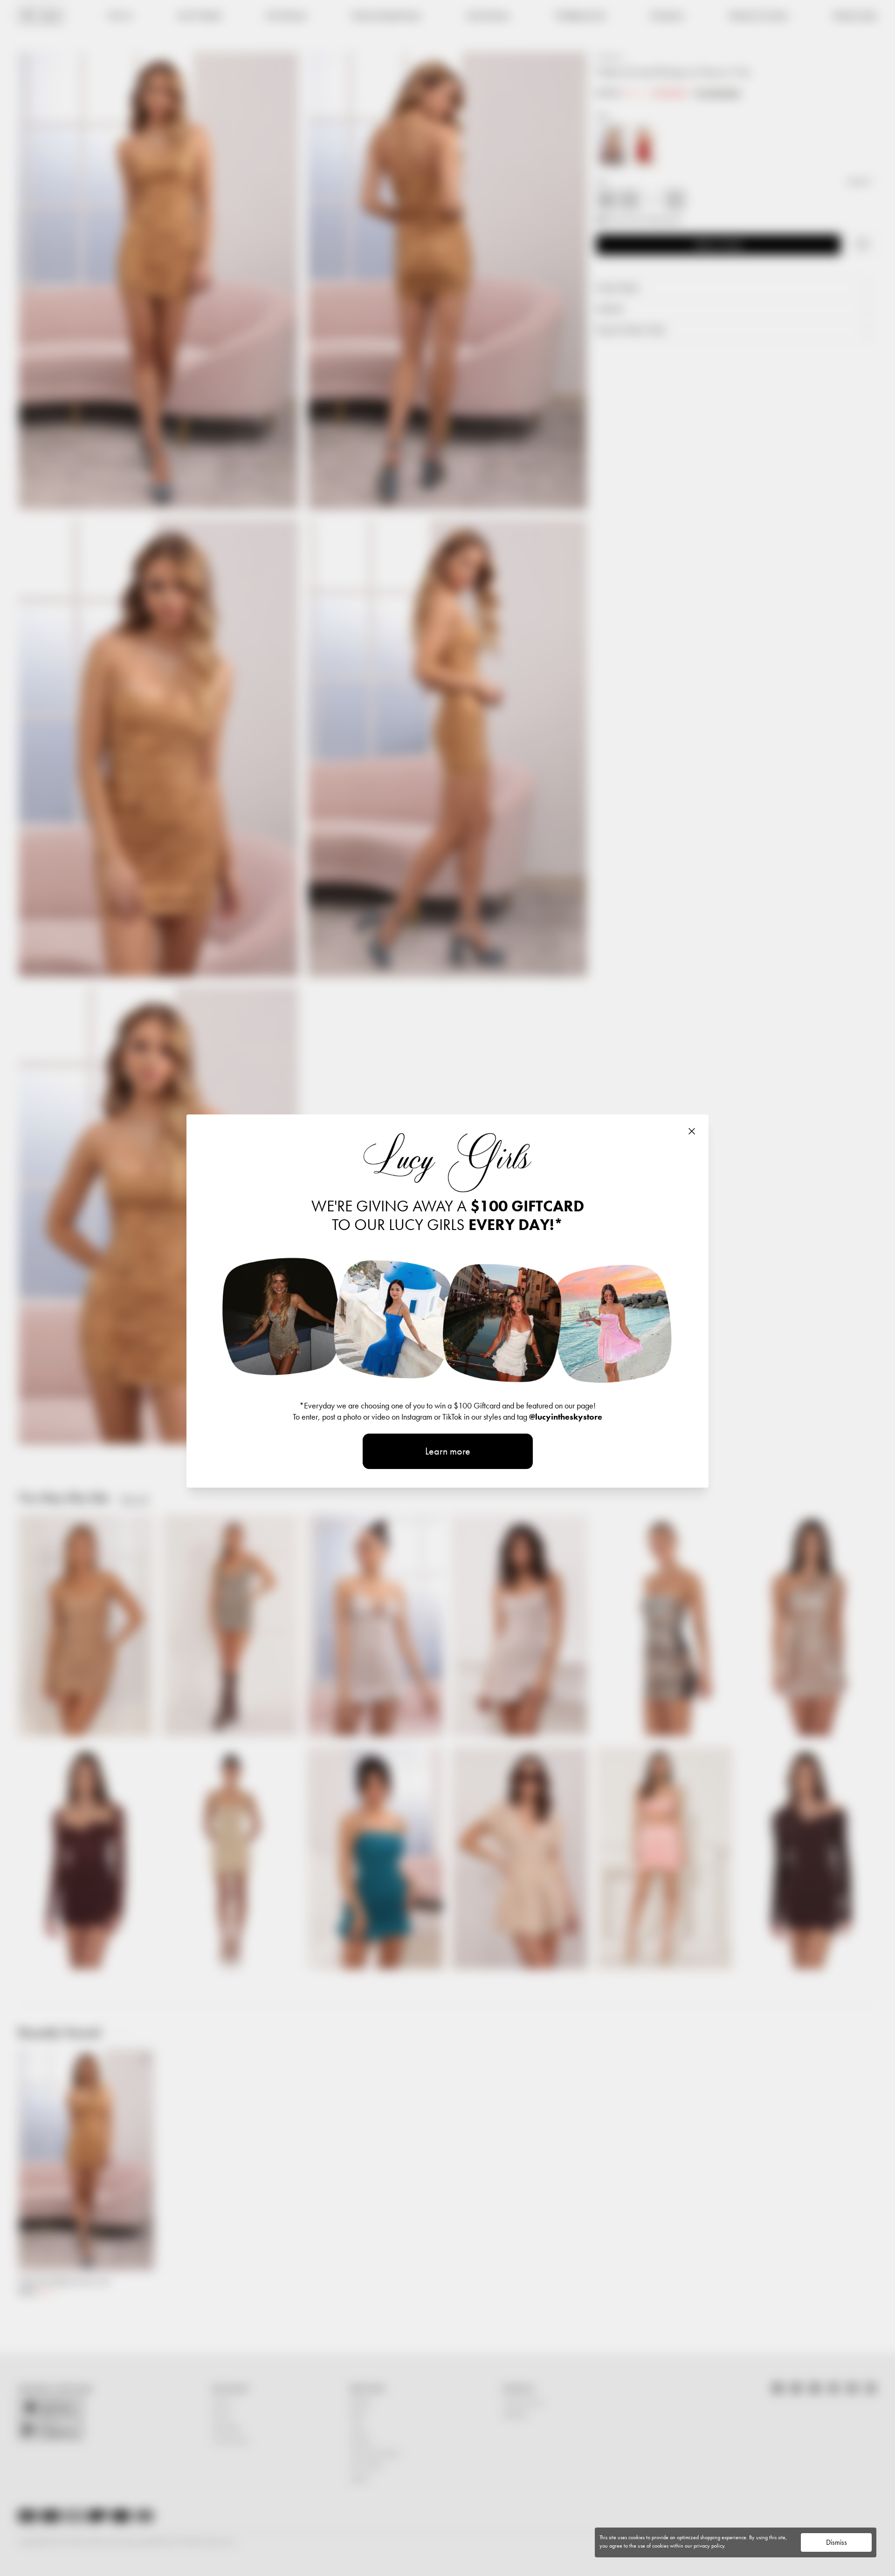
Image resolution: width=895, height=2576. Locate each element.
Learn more (448, 1451)
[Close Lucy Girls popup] (692, 1131)
